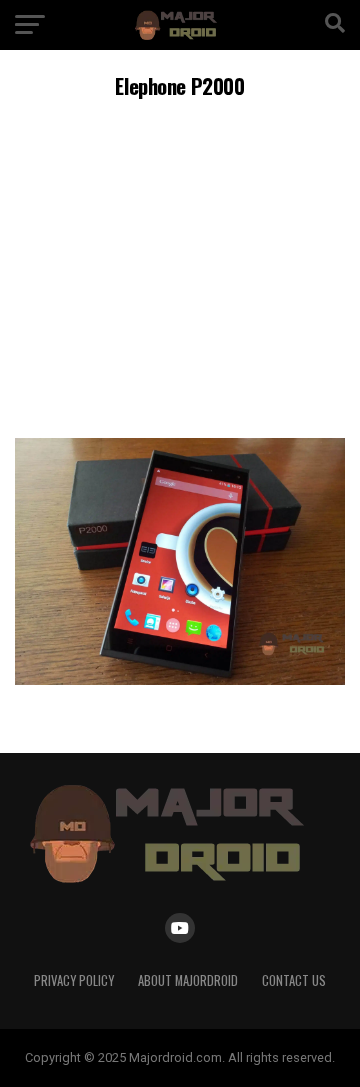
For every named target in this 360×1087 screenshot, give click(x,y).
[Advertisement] (180, 265)
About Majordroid (188, 980)
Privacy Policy (74, 980)
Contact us (294, 980)
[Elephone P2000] (180, 679)
